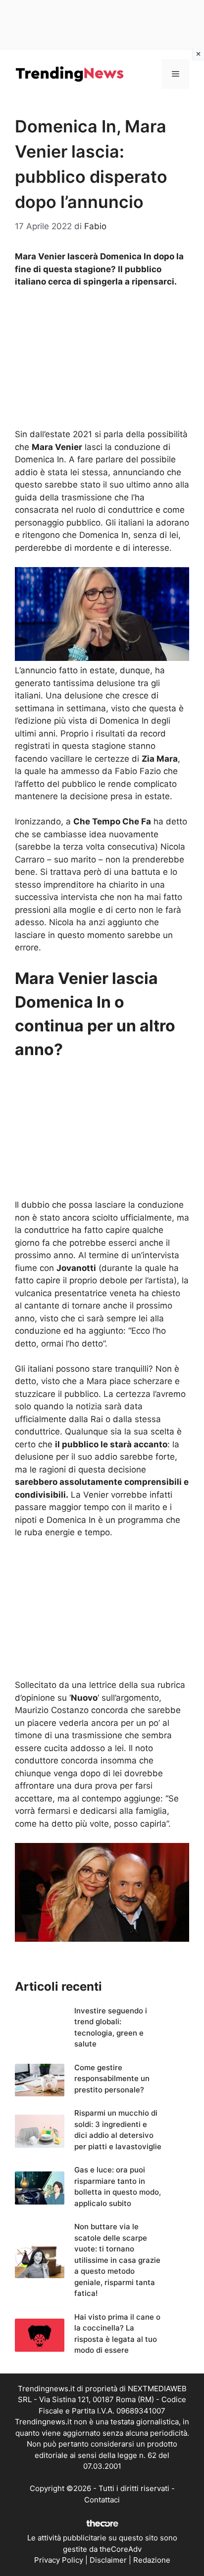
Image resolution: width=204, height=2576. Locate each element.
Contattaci (102, 2500)
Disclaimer (108, 2560)
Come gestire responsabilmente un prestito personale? (112, 2079)
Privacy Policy (59, 2560)
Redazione (152, 2560)
